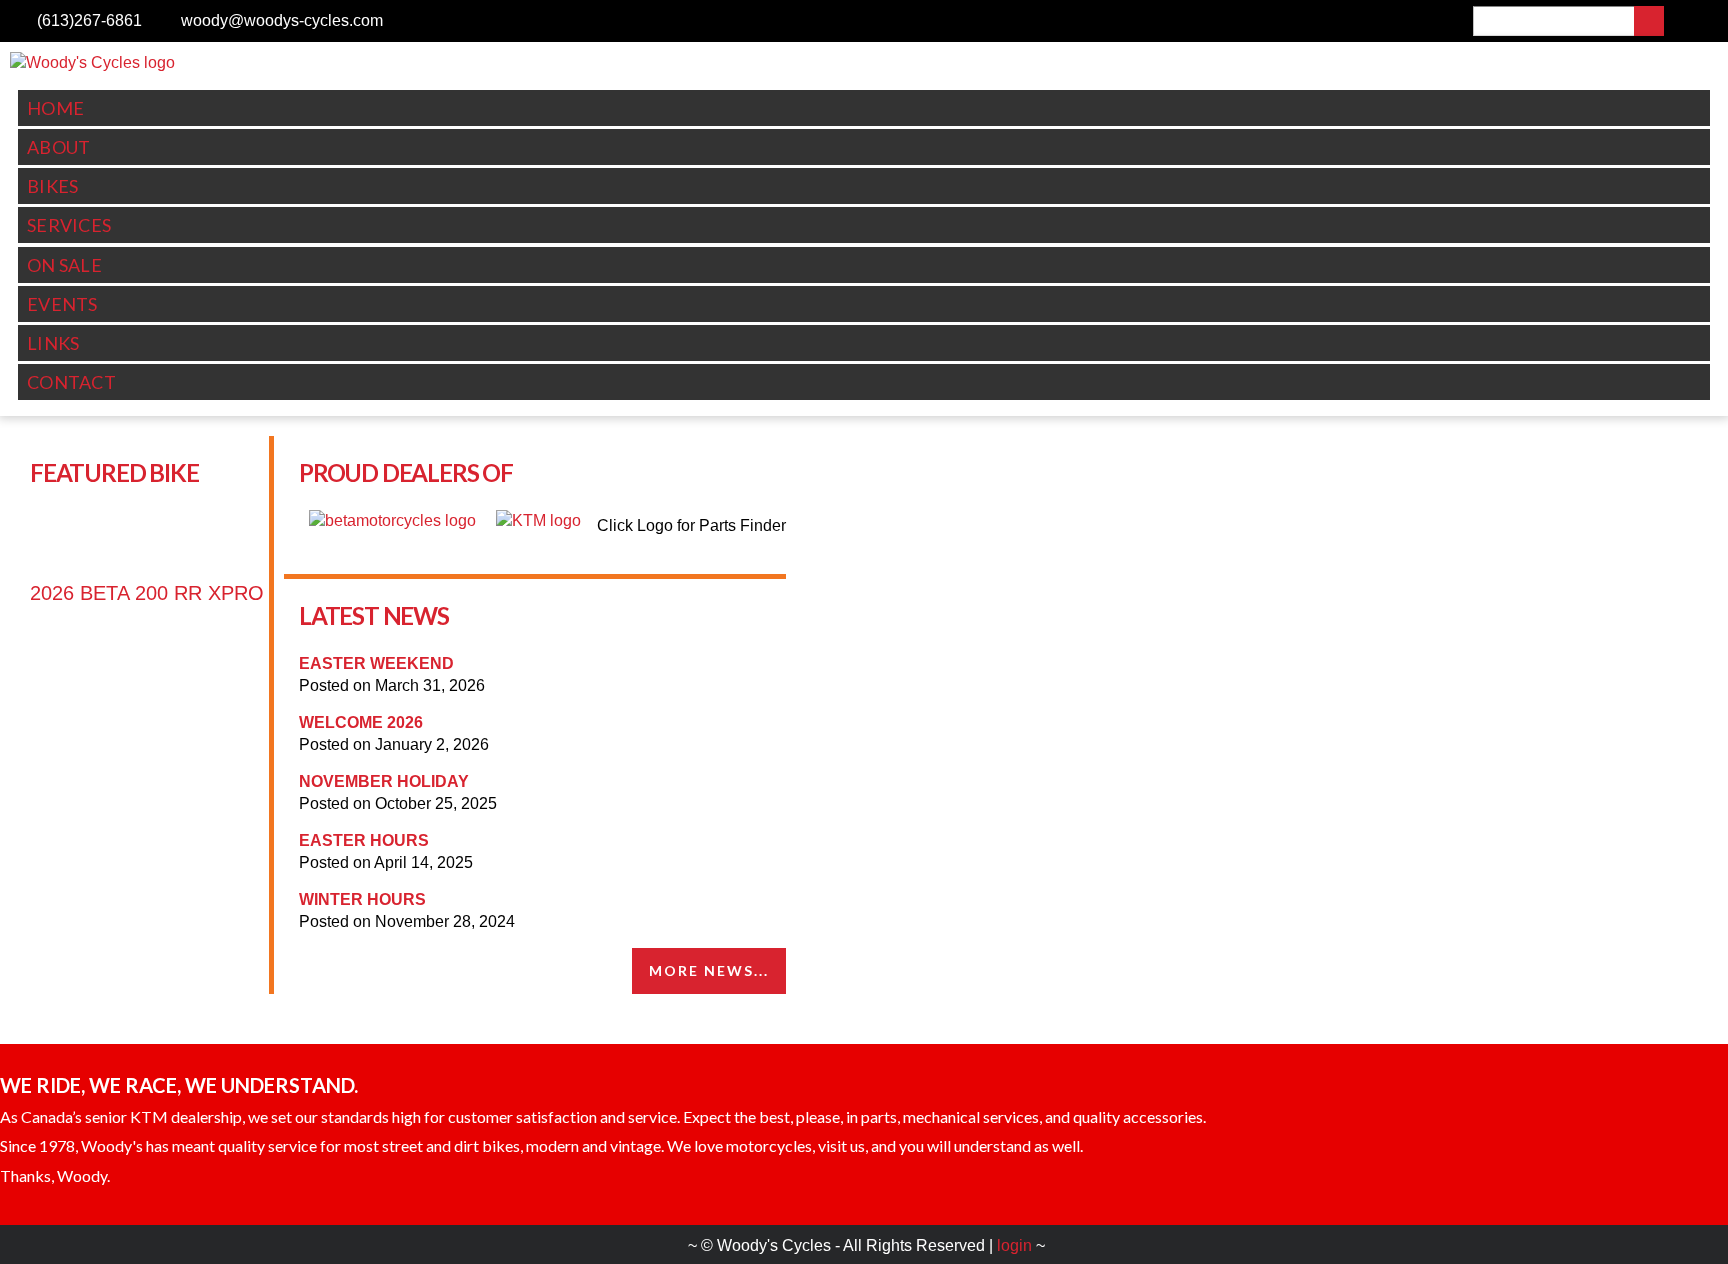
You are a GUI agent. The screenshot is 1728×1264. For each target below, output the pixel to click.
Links (53, 343)
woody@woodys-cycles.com (282, 20)
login (1014, 1245)
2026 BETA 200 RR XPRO (147, 593)
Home (55, 108)
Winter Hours (362, 899)
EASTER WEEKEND (376, 663)
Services (69, 225)
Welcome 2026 (361, 722)
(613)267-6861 (89, 20)
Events (62, 304)
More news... (709, 970)
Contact (71, 382)
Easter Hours (364, 840)
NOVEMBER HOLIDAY (384, 781)
